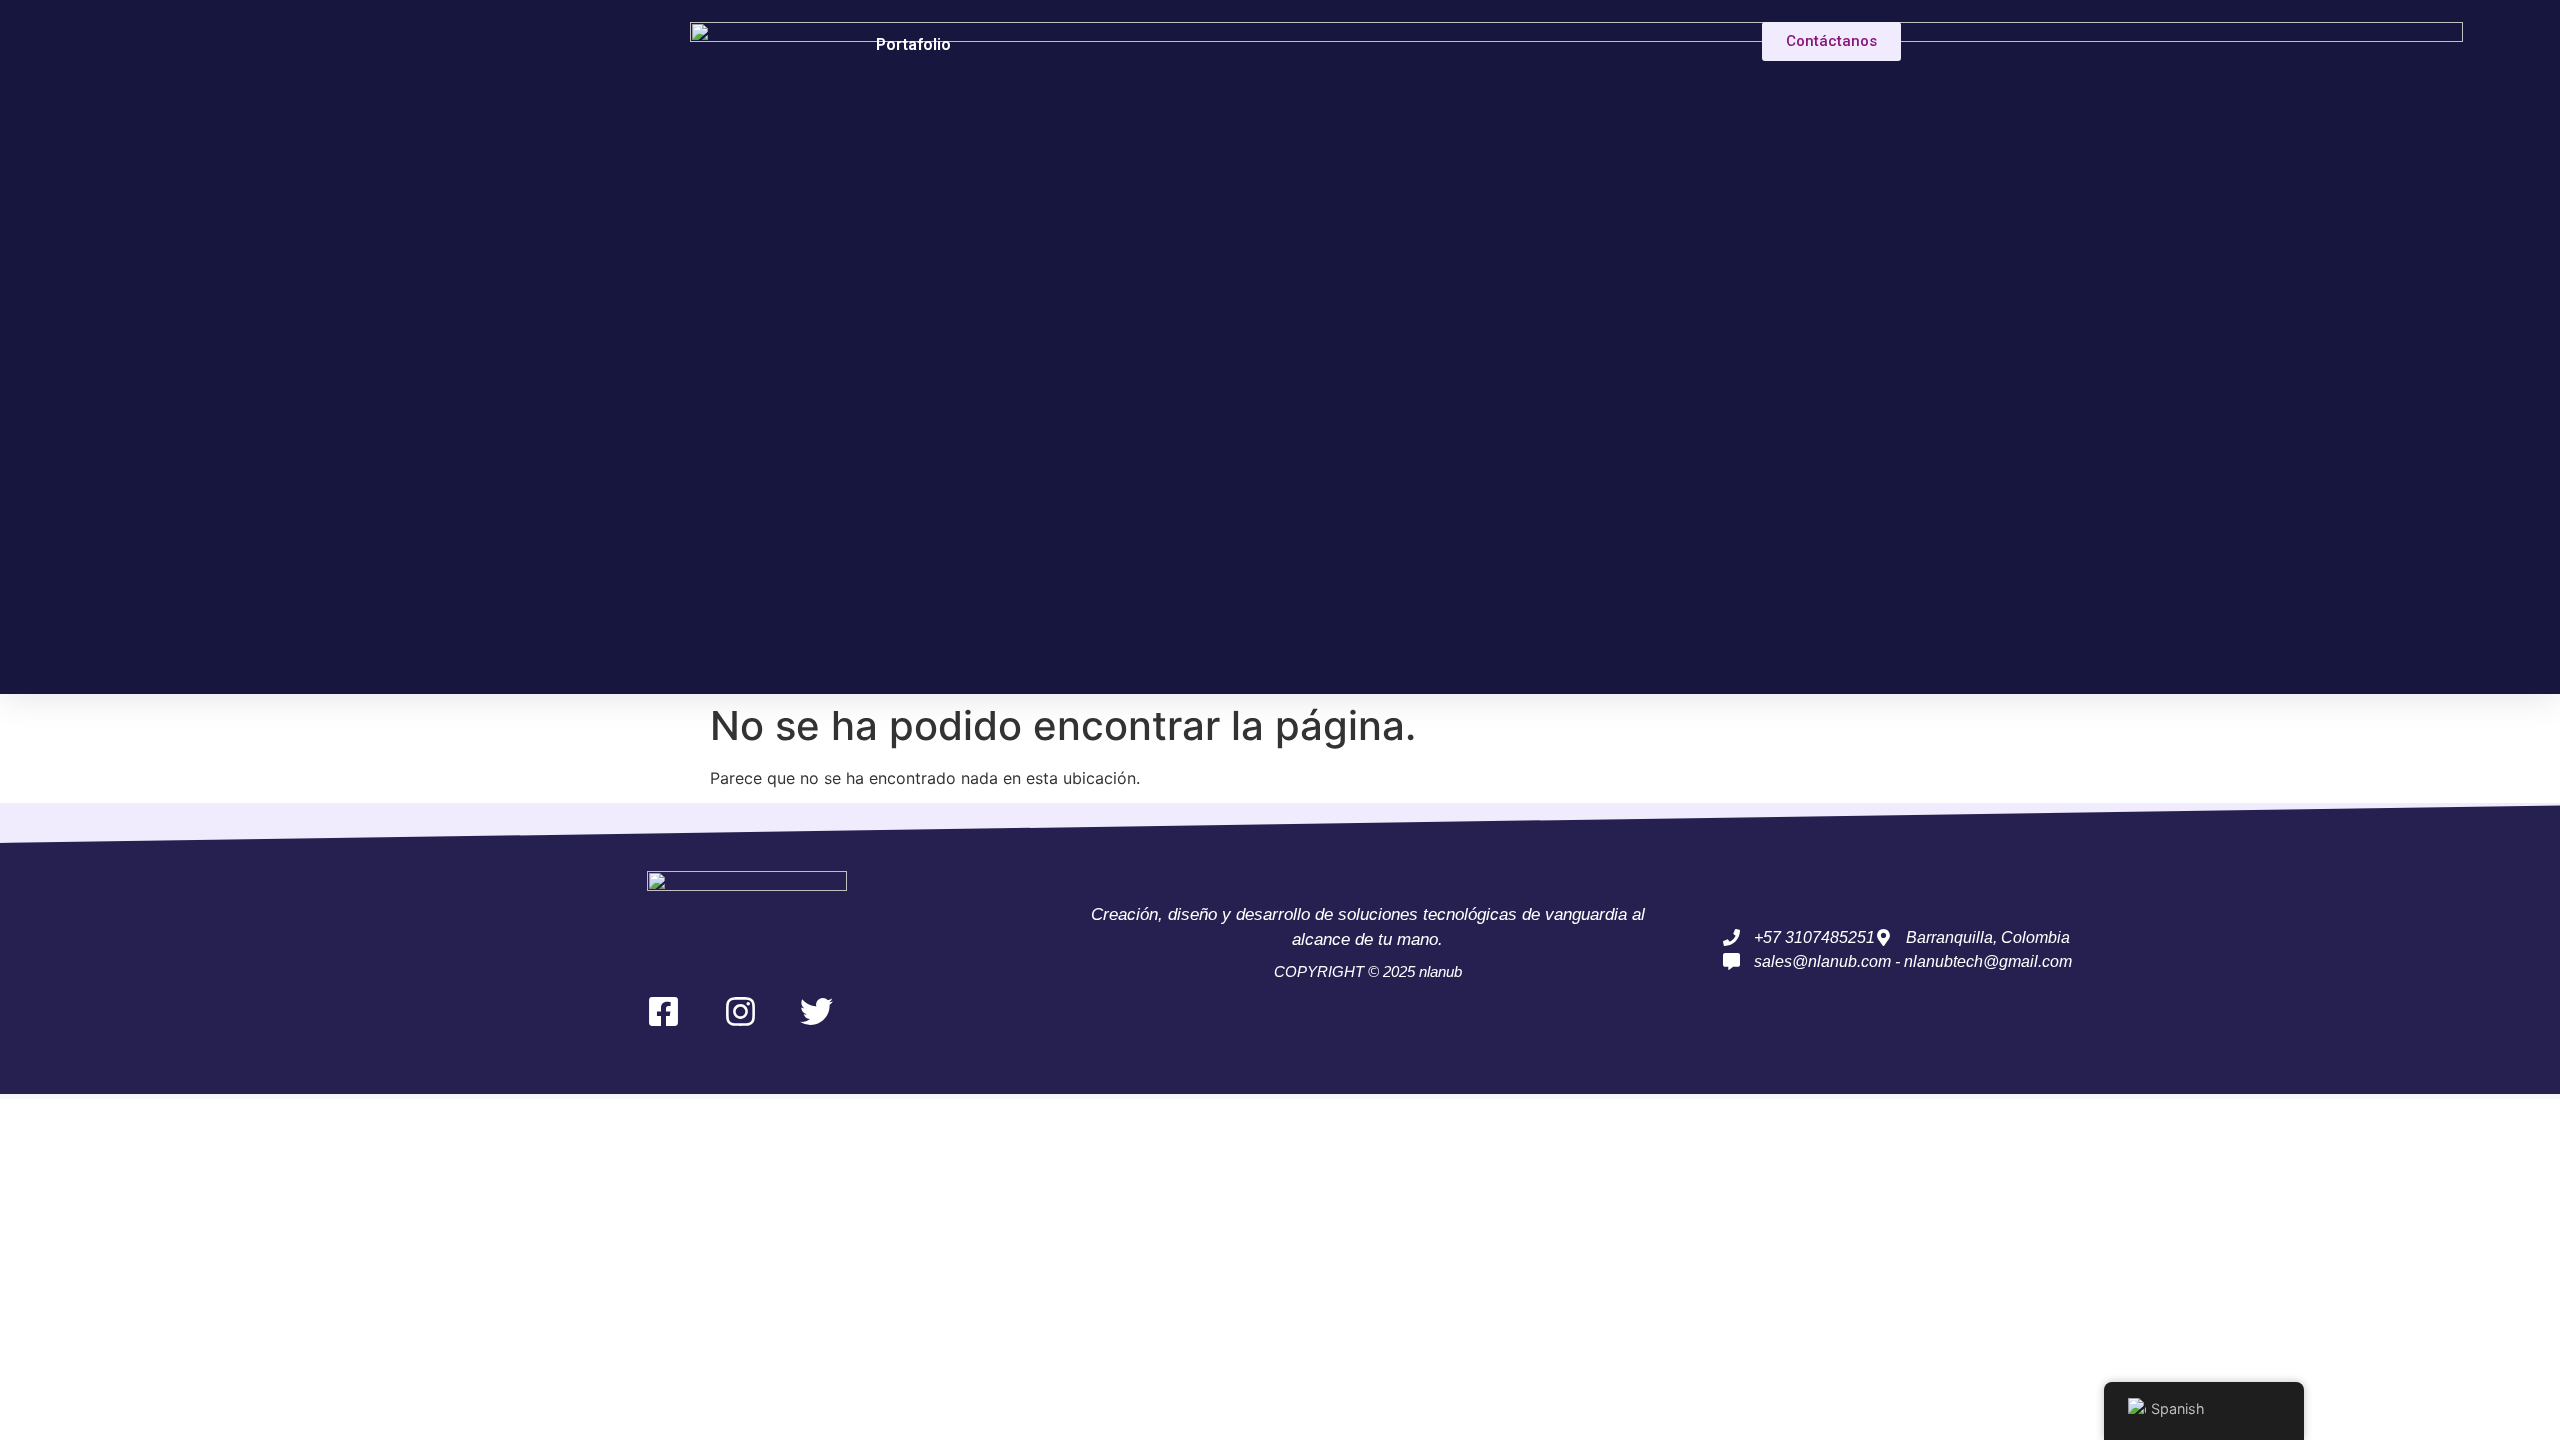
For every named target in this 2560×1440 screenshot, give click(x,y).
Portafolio (913, 44)
